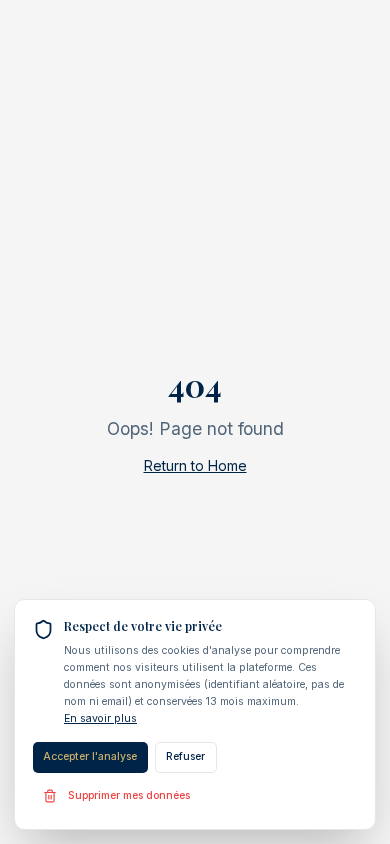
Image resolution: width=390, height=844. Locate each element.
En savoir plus (100, 718)
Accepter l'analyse (90, 756)
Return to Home (195, 465)
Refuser (185, 756)
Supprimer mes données (129, 795)
